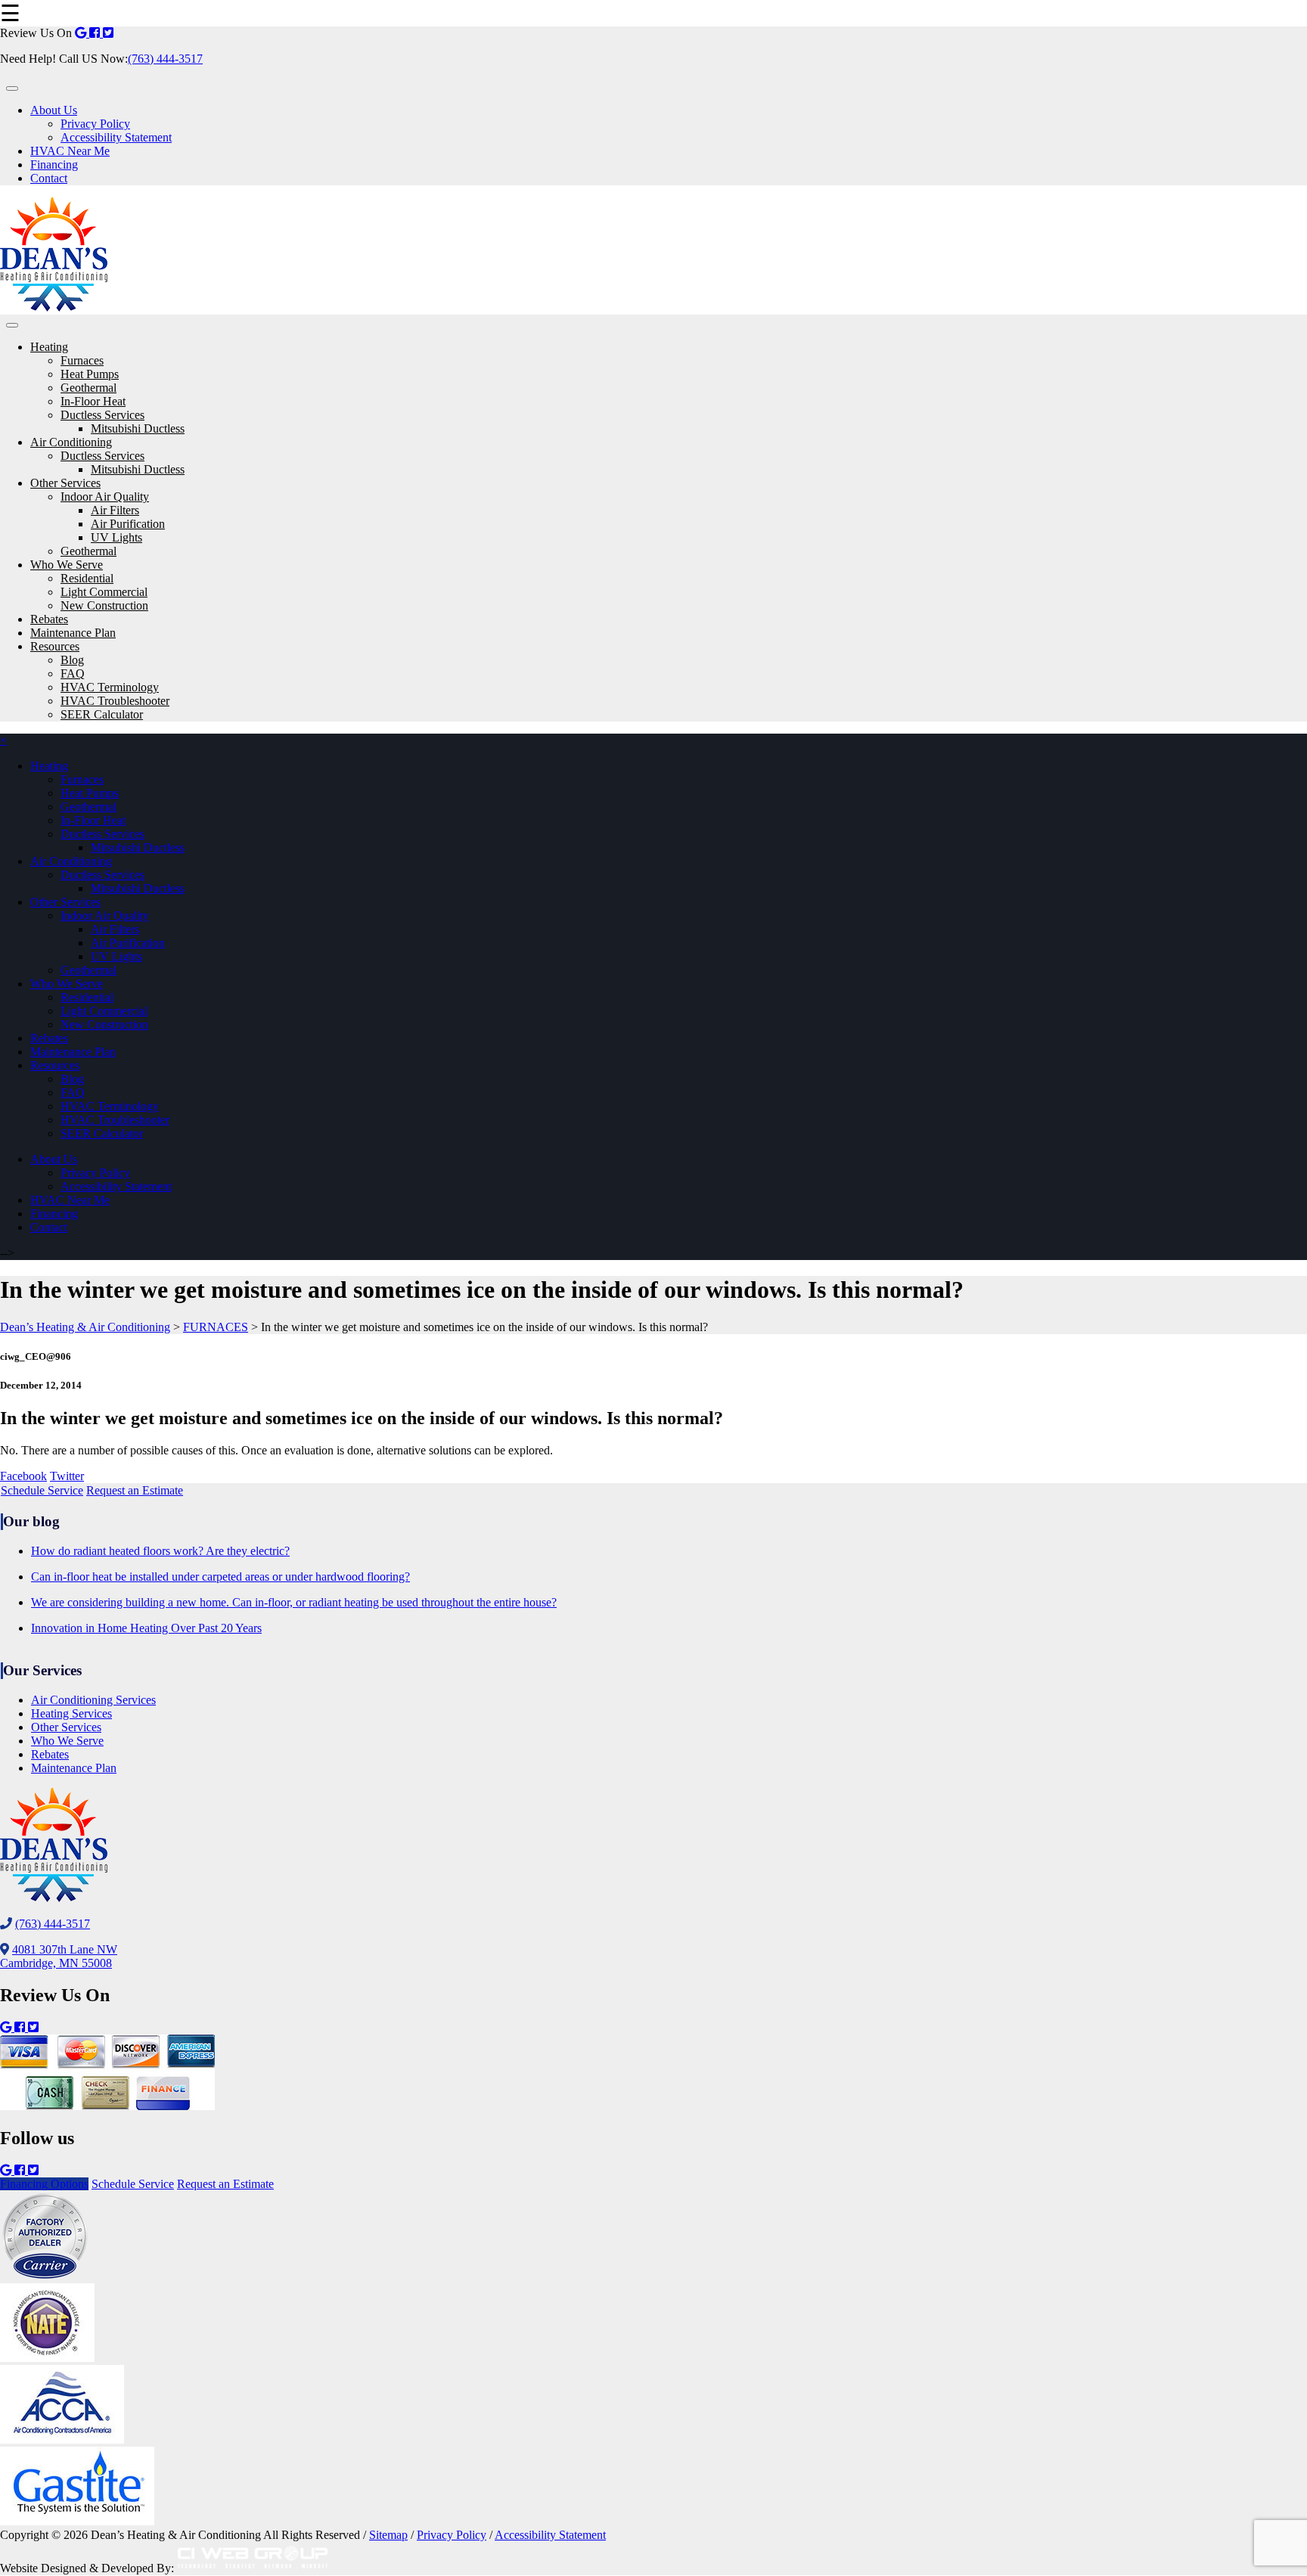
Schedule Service (42, 1490)
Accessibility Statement (116, 137)
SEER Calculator (102, 714)
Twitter (67, 1476)
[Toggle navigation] (12, 88)
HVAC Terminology (110, 687)
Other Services (65, 483)
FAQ (73, 673)
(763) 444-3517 (165, 59)
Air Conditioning (71, 442)
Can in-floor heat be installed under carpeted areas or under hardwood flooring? (220, 1577)
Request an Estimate (135, 1490)
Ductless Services (102, 415)
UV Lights (116, 537)
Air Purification (128, 524)
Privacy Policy (95, 124)
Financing (54, 164)
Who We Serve (67, 565)
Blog (72, 660)
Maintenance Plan (73, 633)
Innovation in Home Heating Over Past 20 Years (146, 1628)
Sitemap (388, 2535)
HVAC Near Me (70, 151)
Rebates (49, 619)
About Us (54, 110)
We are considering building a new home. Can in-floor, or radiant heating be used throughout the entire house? (294, 1602)
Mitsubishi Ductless (138, 428)
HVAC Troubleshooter (115, 701)
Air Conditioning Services (93, 1700)
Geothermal (88, 388)
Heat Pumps (90, 374)
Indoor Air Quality (105, 497)
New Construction (104, 605)
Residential (87, 578)
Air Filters (115, 510)
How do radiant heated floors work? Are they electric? (160, 1551)
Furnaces (82, 360)
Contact (49, 178)
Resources (55, 646)
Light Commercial (104, 592)
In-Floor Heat (93, 401)
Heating (49, 347)
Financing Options (44, 2184)
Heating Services (71, 1713)
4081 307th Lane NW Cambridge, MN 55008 (59, 1956)
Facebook (23, 1476)
